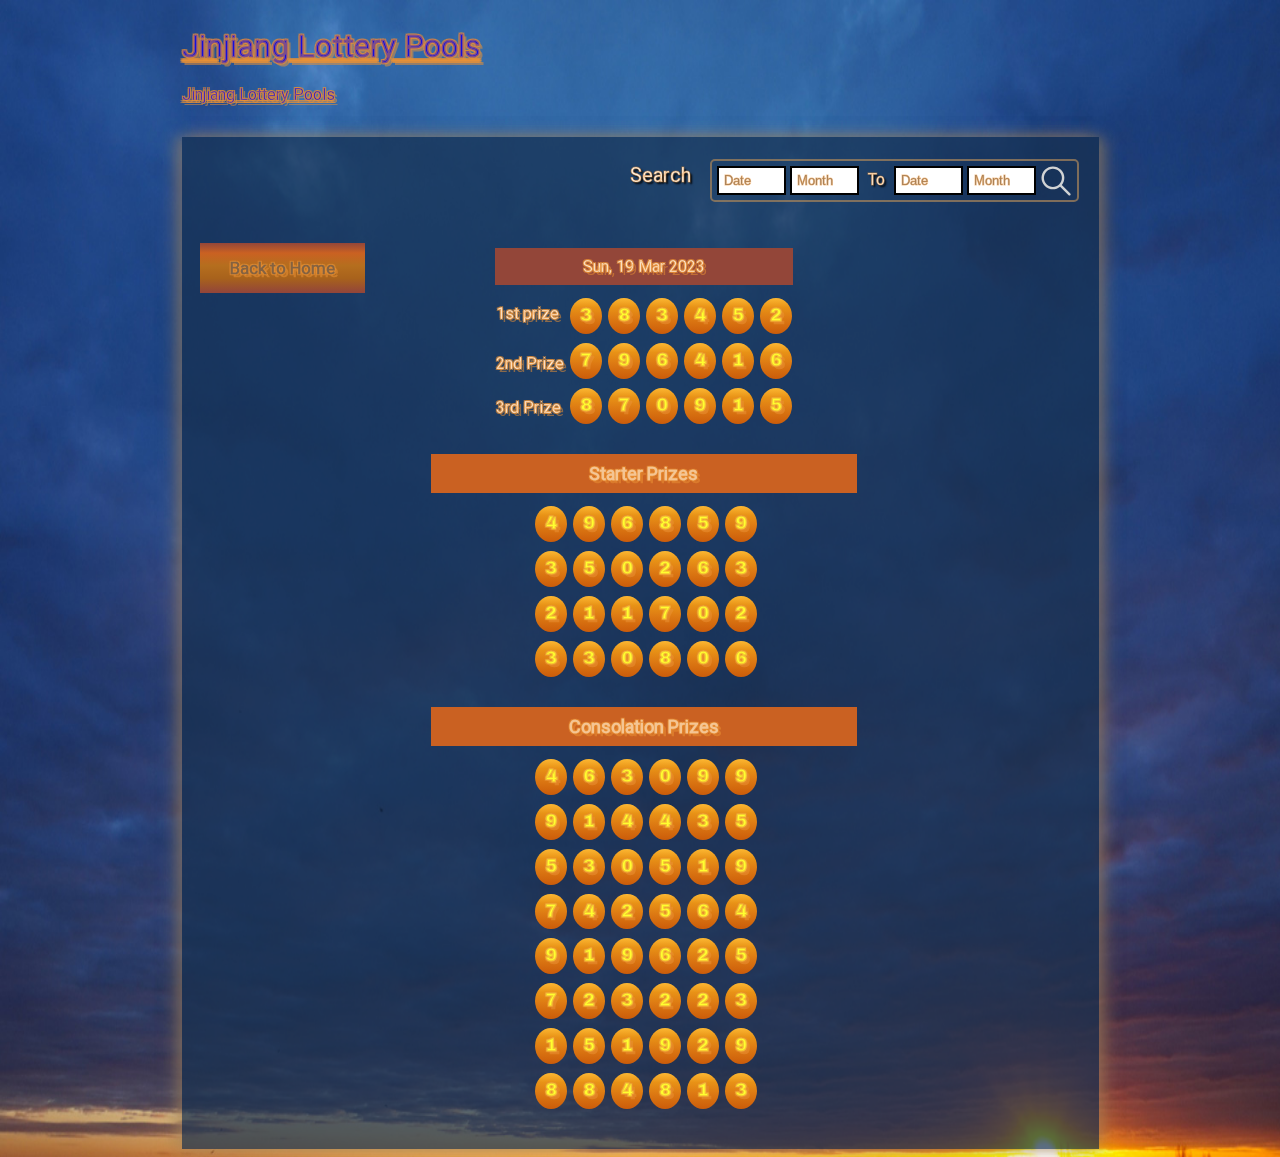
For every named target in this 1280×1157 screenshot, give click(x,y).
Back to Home (282, 268)
